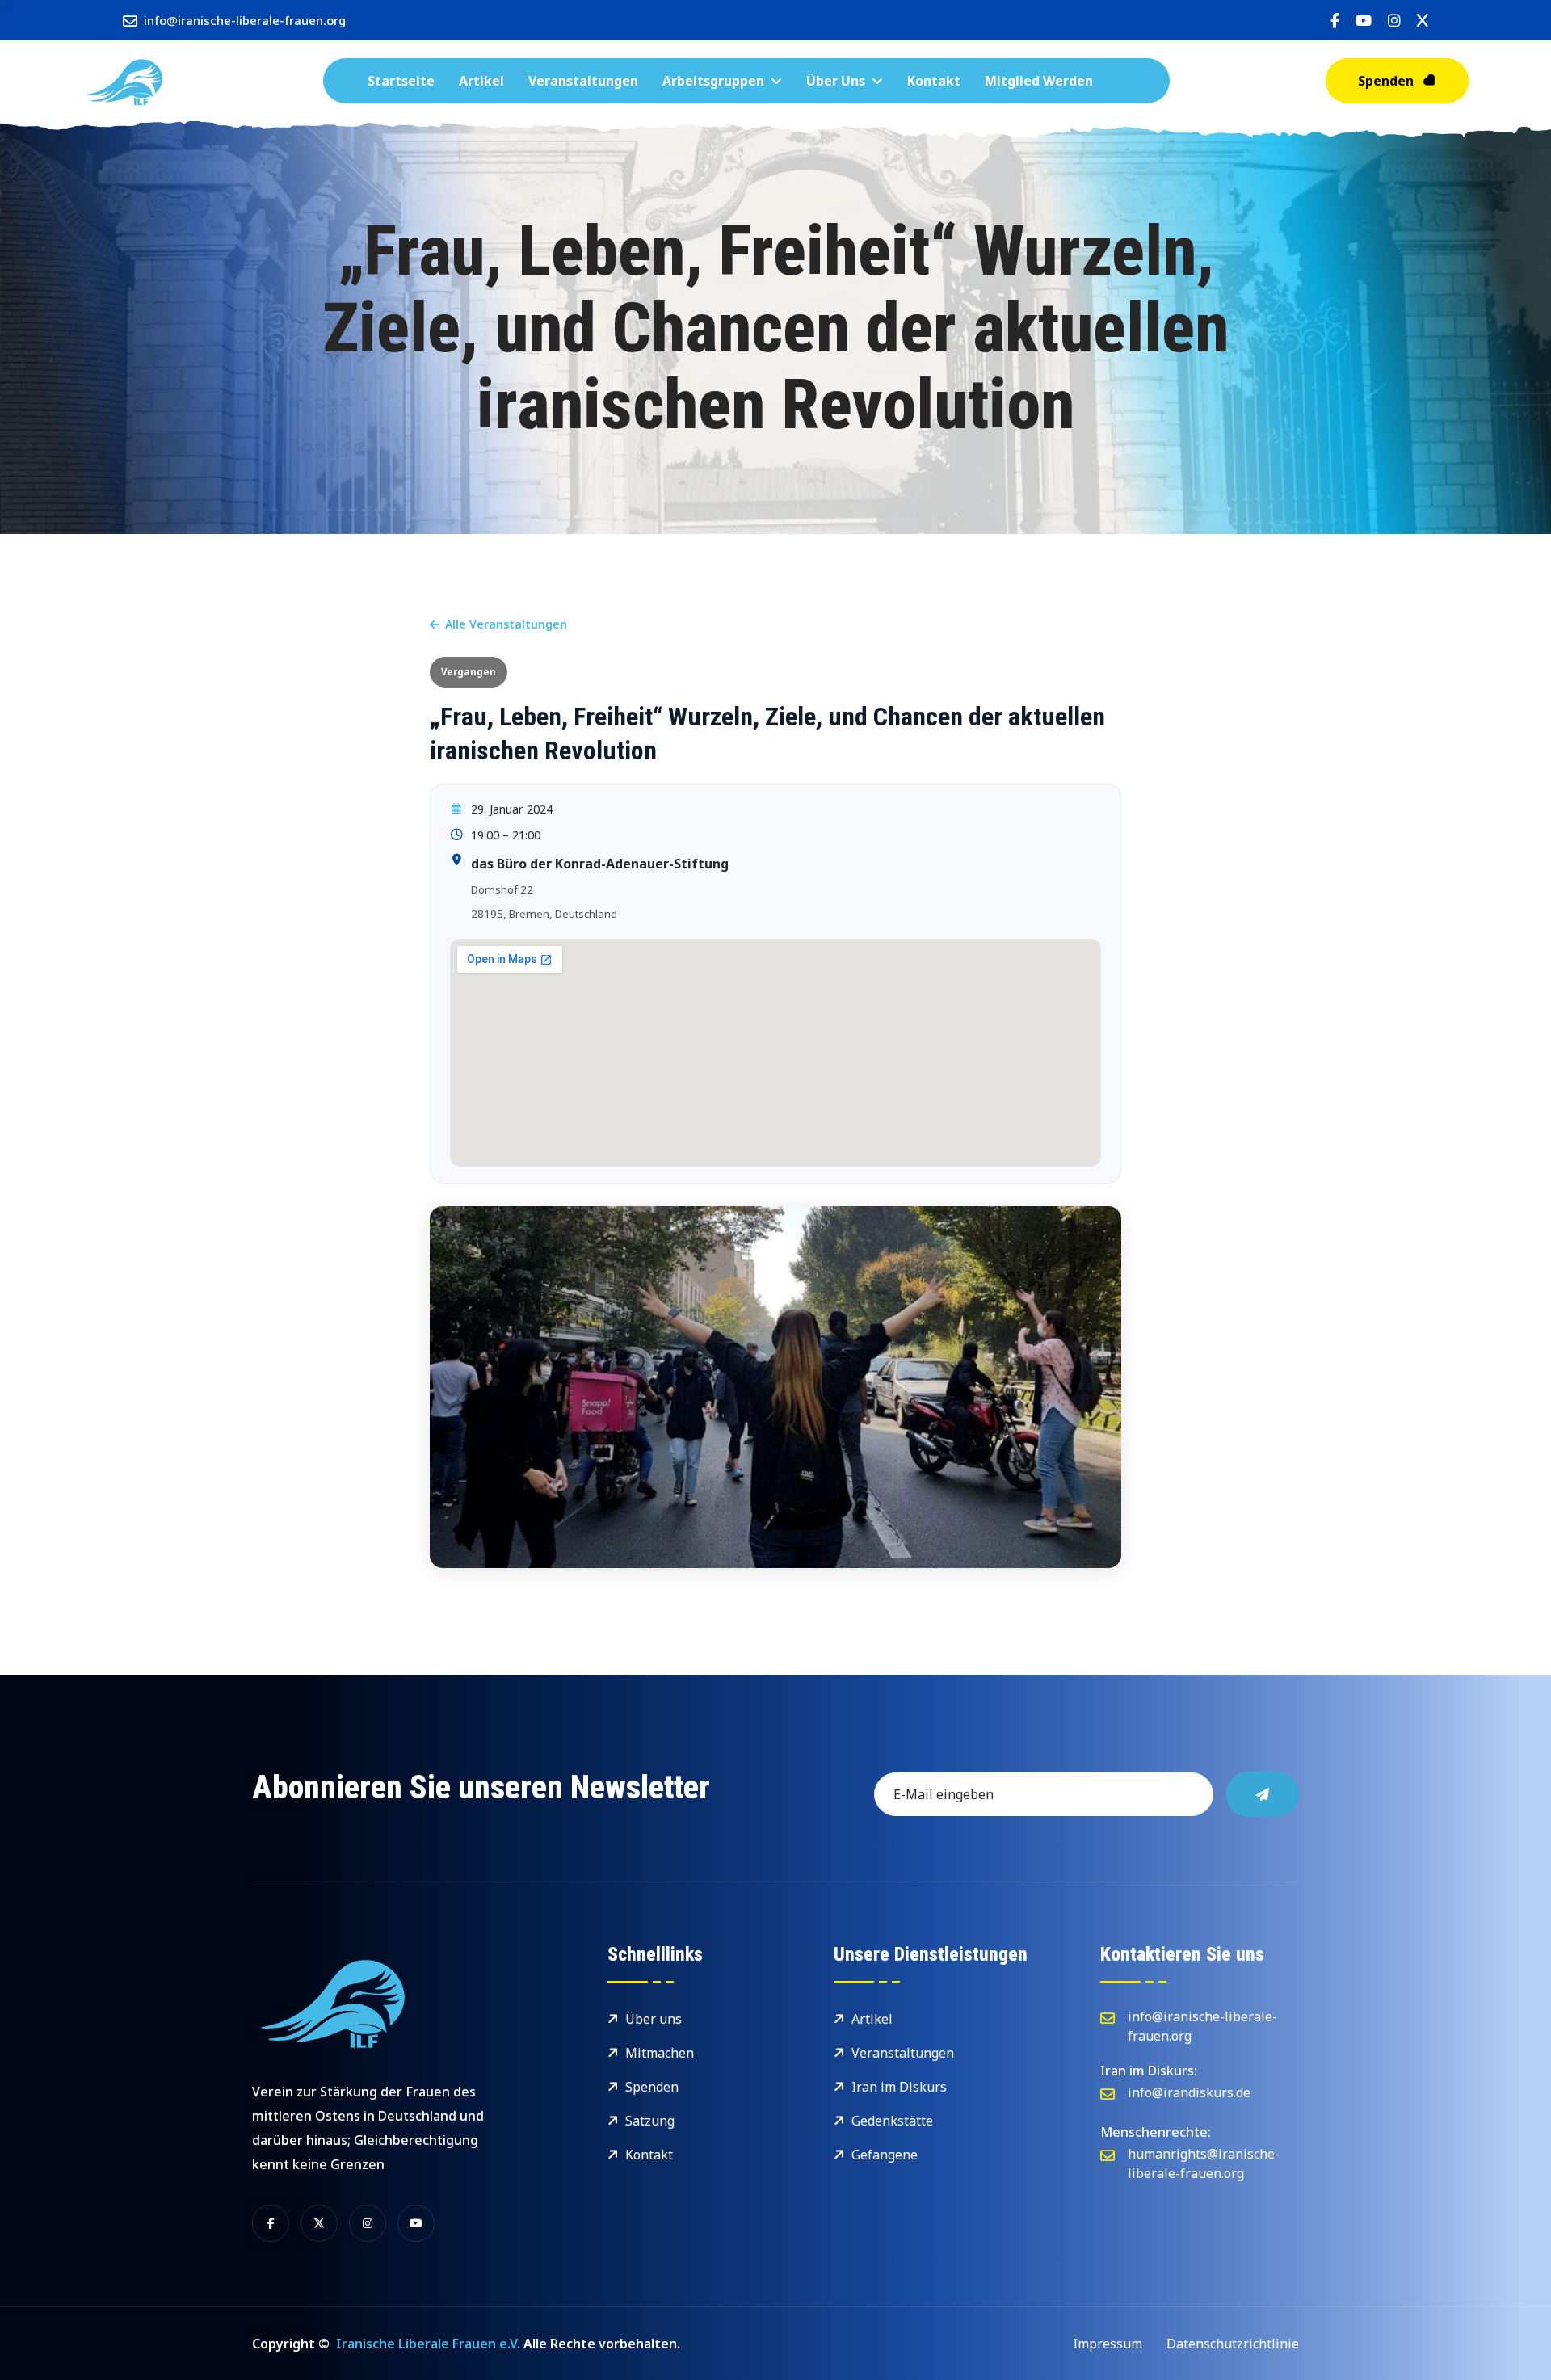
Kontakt (934, 81)
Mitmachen (660, 2053)
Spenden (1386, 81)
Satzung (650, 2121)
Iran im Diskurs (899, 2087)
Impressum (1108, 2344)
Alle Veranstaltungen (506, 624)
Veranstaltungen (583, 81)
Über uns (836, 81)
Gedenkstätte (892, 2121)
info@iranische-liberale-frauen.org (245, 20)
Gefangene (885, 2155)
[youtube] (1364, 21)
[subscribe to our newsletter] (1263, 1794)
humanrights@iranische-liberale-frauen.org (1204, 2163)
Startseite (401, 81)
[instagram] (1394, 21)
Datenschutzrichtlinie (1233, 2344)
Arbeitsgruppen (713, 81)
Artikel (481, 81)
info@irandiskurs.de (1189, 2092)
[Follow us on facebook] (271, 2223)
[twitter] (1423, 21)
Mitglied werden (1039, 81)
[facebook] (1335, 21)
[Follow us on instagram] (368, 2223)
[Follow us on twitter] (319, 2223)
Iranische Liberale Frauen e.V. (428, 2344)
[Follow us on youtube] (416, 2223)
